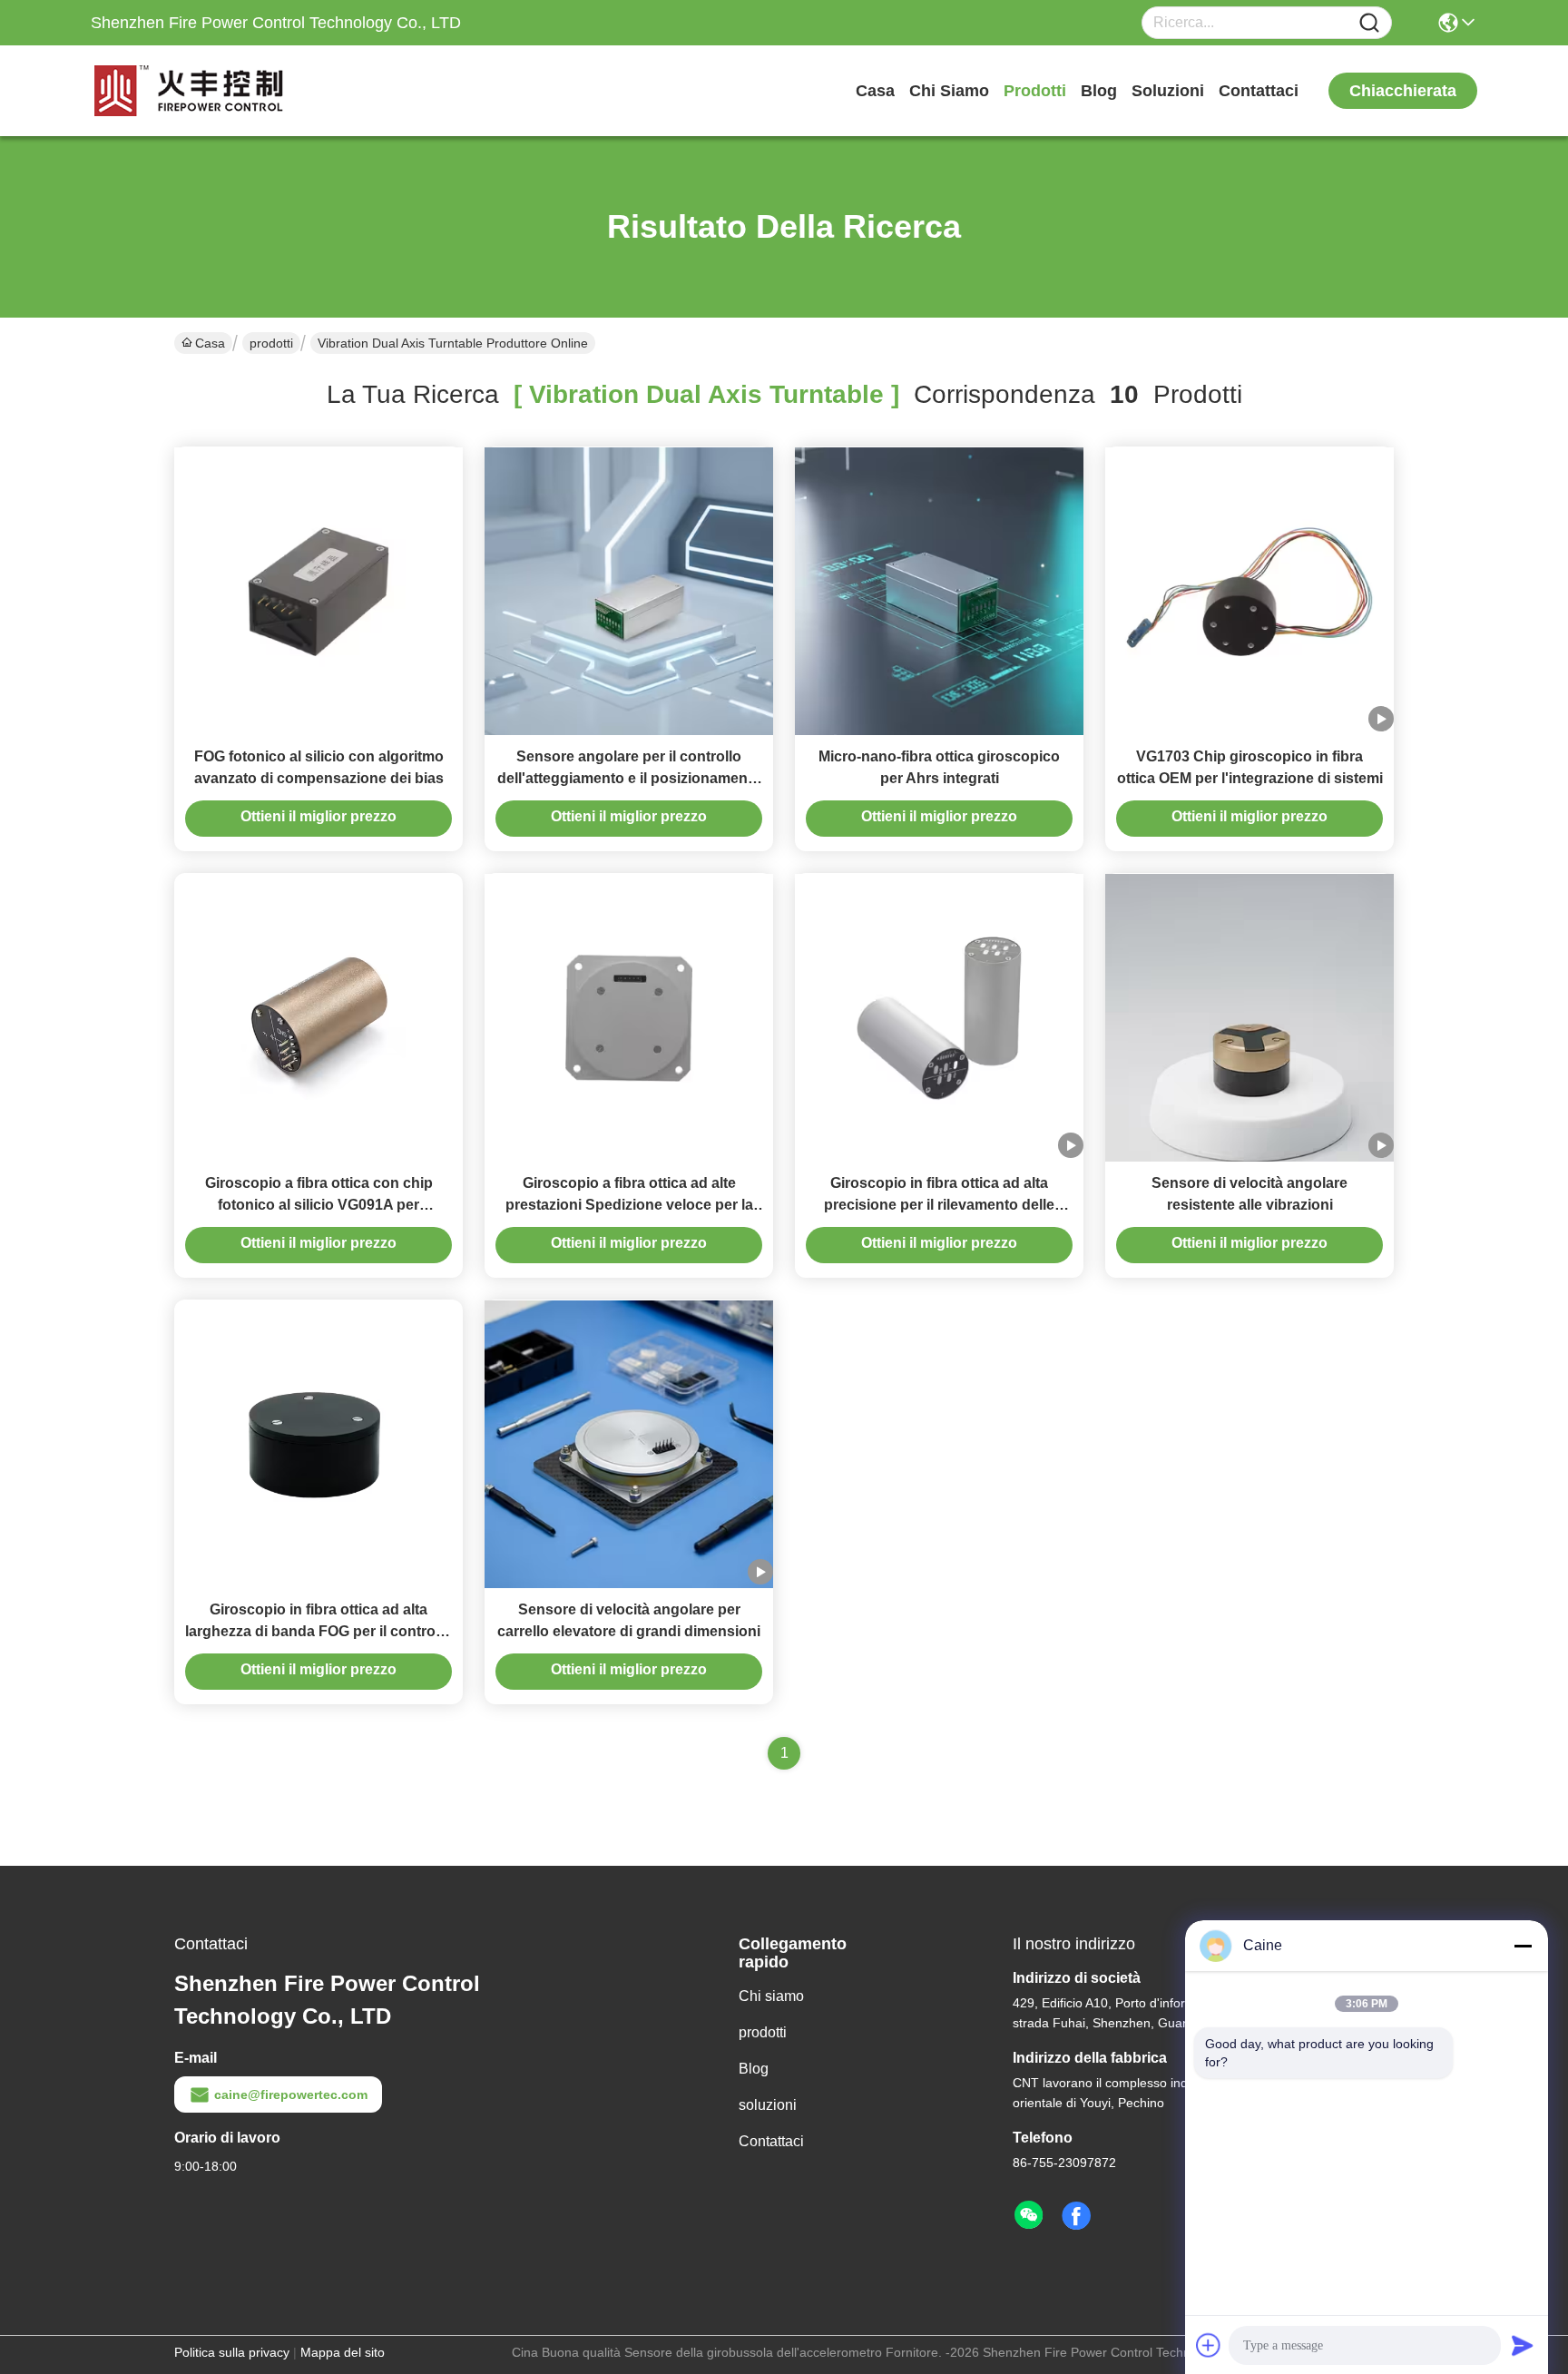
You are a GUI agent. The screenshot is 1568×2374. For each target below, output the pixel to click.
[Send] (1523, 2345)
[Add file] (1209, 2345)
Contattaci (1259, 91)
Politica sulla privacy (232, 2352)
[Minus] (1523, 1946)
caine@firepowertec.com (291, 2094)
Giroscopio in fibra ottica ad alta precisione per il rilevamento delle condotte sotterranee (939, 1205)
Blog (1099, 91)
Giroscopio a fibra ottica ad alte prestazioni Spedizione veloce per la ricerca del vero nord (629, 1205)
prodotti (1035, 91)
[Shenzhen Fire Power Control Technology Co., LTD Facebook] (1076, 2216)
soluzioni (1168, 91)
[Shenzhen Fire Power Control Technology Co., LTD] (191, 91)
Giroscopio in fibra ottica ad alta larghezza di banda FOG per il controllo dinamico (318, 1631)
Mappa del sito (343, 2352)
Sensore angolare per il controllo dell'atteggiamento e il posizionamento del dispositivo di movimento (629, 778)
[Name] (1369, 23)
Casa (875, 91)
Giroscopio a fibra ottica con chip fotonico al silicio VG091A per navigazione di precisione (319, 1205)
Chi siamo (949, 91)
